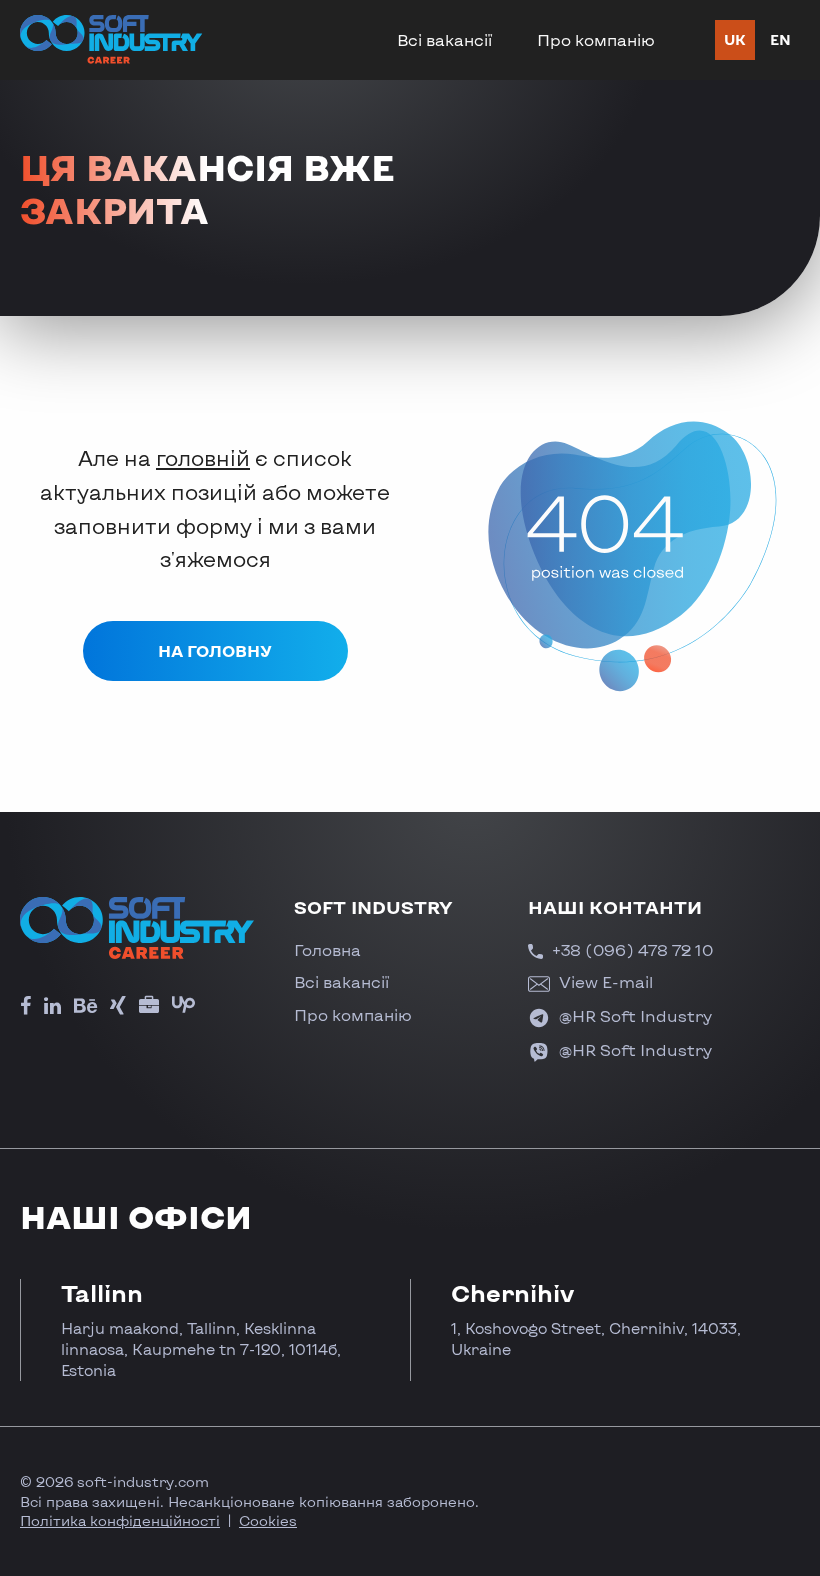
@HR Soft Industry (633, 1015)
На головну (215, 650)
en (780, 39)
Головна (327, 949)
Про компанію (596, 39)
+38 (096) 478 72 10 (630, 949)
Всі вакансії (444, 39)
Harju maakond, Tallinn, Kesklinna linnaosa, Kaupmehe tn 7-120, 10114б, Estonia (201, 1349)
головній (203, 457)
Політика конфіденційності (120, 1520)
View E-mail (604, 981)
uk (735, 39)
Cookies (268, 1520)
